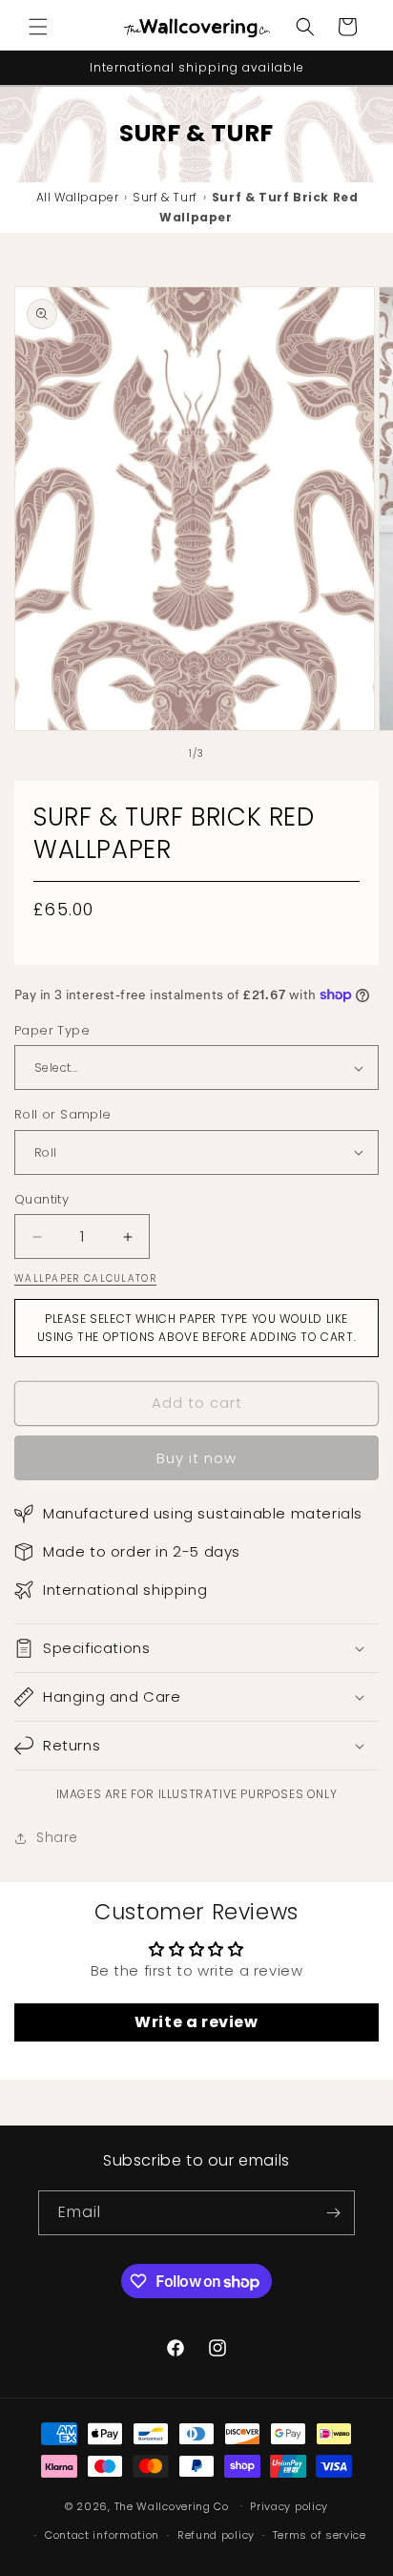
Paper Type (52, 1030)
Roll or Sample (63, 1114)
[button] (38, 27)
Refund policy (216, 2535)
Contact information (102, 2535)
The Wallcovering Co (172, 2505)
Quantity (41, 1199)
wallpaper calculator (85, 1278)
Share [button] (57, 1837)
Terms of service (320, 2535)
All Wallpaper (78, 197)
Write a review (196, 2022)
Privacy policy (289, 2506)
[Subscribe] (333, 2213)
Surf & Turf (165, 197)
